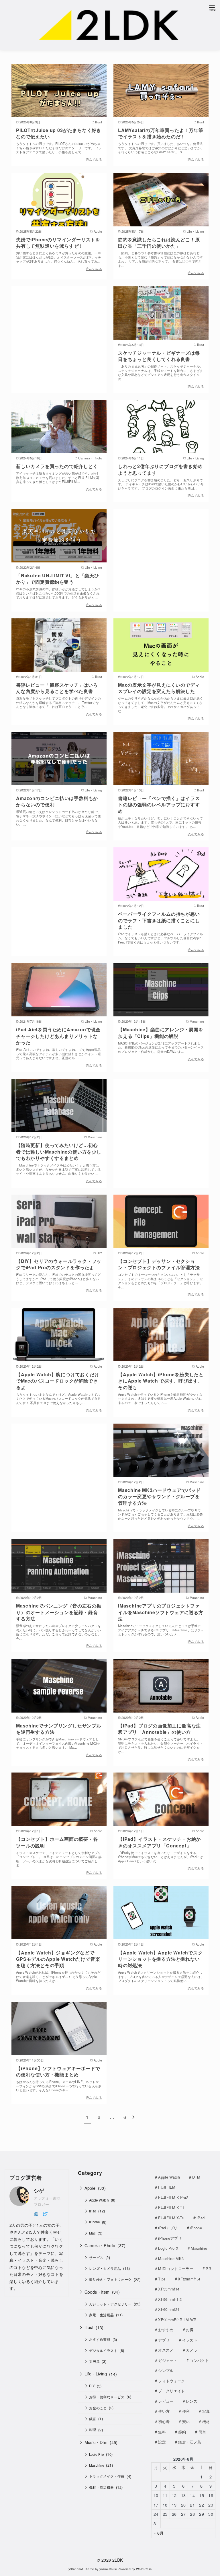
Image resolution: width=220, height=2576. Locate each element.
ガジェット (168, 2360)
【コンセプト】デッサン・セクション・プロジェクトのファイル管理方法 (159, 1264)
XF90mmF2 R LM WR (177, 2320)
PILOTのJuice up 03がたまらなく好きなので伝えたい (59, 133)
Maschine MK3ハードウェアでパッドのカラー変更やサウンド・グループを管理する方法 (159, 1496)
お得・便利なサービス (107, 2397)
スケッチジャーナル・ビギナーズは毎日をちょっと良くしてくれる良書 (159, 356)
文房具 (94, 2361)
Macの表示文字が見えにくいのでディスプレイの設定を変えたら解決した (159, 688)
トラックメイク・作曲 (107, 2476)
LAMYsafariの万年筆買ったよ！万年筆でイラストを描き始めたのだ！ (161, 133)
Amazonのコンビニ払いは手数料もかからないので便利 (57, 801)
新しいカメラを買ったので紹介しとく (57, 466)
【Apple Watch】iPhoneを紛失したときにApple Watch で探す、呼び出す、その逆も (161, 1381)
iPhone (94, 2222)
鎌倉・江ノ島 (190, 2442)
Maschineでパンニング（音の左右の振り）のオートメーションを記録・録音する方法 (59, 1612)
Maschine (97, 2465)
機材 (206, 2421)
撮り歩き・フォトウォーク (110, 2279)
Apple (90, 2188)
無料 (162, 2432)
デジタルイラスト (103, 2350)
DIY (92, 2386)
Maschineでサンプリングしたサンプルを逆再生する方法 (59, 1729)
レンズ (192, 2401)
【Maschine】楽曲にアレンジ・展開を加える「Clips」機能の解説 (161, 1033)
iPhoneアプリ (170, 2238)
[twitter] (45, 2213)
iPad (93, 2211)
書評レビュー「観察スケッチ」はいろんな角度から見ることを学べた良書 (57, 688)
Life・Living (96, 2374)
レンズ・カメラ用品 (105, 2268)
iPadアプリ (168, 2228)
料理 (93, 2430)
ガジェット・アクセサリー (110, 2304)
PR (208, 2269)
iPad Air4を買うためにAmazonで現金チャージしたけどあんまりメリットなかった (58, 1036)
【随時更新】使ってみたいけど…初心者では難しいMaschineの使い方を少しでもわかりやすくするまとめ (59, 1152)
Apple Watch (99, 2200)
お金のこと (98, 2408)
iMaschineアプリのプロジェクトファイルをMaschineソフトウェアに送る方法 (161, 1612)
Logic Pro (97, 2454)
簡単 (202, 2432)
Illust (89, 2327)
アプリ (164, 2340)
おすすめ (166, 2330)
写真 (206, 2411)
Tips (162, 2279)
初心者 (164, 2421)
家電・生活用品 (102, 2315)
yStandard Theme (81, 2569)
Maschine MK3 (171, 2258)
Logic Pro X (168, 2248)
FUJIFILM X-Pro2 (173, 2197)
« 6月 (159, 2533)
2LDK (118, 2560)
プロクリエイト (171, 2391)
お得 (190, 2330)
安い (186, 2421)
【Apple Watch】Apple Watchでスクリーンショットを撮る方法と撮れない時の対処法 (160, 1959)
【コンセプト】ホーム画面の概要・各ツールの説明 (57, 1842)
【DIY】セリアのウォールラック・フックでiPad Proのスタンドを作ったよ (59, 1264)
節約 (182, 2432)
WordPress (144, 2569)
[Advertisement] (59, 332)
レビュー (166, 2401)
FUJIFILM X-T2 (171, 2218)
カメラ (192, 2350)
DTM (196, 2177)
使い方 (164, 2411)
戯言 (93, 2419)
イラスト (190, 2340)
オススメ (166, 2350)
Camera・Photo (100, 2245)
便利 (186, 2411)
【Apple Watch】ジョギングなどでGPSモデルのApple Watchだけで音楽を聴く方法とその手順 (58, 1959)
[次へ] (133, 2117)
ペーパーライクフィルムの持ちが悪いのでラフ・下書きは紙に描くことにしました (159, 920)
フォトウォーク (171, 2381)
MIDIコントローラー (176, 2269)
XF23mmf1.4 (189, 2279)
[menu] (212, 7)
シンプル (166, 2370)
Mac (92, 2233)
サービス (96, 2257)
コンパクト (199, 2360)
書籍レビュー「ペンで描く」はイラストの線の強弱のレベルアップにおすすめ (159, 805)
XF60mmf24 (169, 2309)
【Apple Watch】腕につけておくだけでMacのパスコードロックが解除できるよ (58, 1381)
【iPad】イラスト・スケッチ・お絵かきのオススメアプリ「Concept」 (159, 1842)
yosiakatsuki (108, 2569)
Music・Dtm (96, 2442)
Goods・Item (97, 2292)
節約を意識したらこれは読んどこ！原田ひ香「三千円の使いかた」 (159, 243)
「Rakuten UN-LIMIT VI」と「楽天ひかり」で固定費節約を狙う (58, 579)
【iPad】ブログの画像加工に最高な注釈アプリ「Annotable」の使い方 (159, 1729)
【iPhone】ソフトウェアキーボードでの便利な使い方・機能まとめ (58, 2071)
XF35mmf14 (169, 2289)
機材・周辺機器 (102, 2487)
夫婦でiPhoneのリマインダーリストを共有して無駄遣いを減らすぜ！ (58, 243)
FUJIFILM (167, 2187)
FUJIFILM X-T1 (171, 2207)
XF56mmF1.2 (170, 2299)
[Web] (36, 2213)
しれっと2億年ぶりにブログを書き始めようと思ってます (160, 469)
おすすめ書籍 (100, 2339)
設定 (162, 2442)
